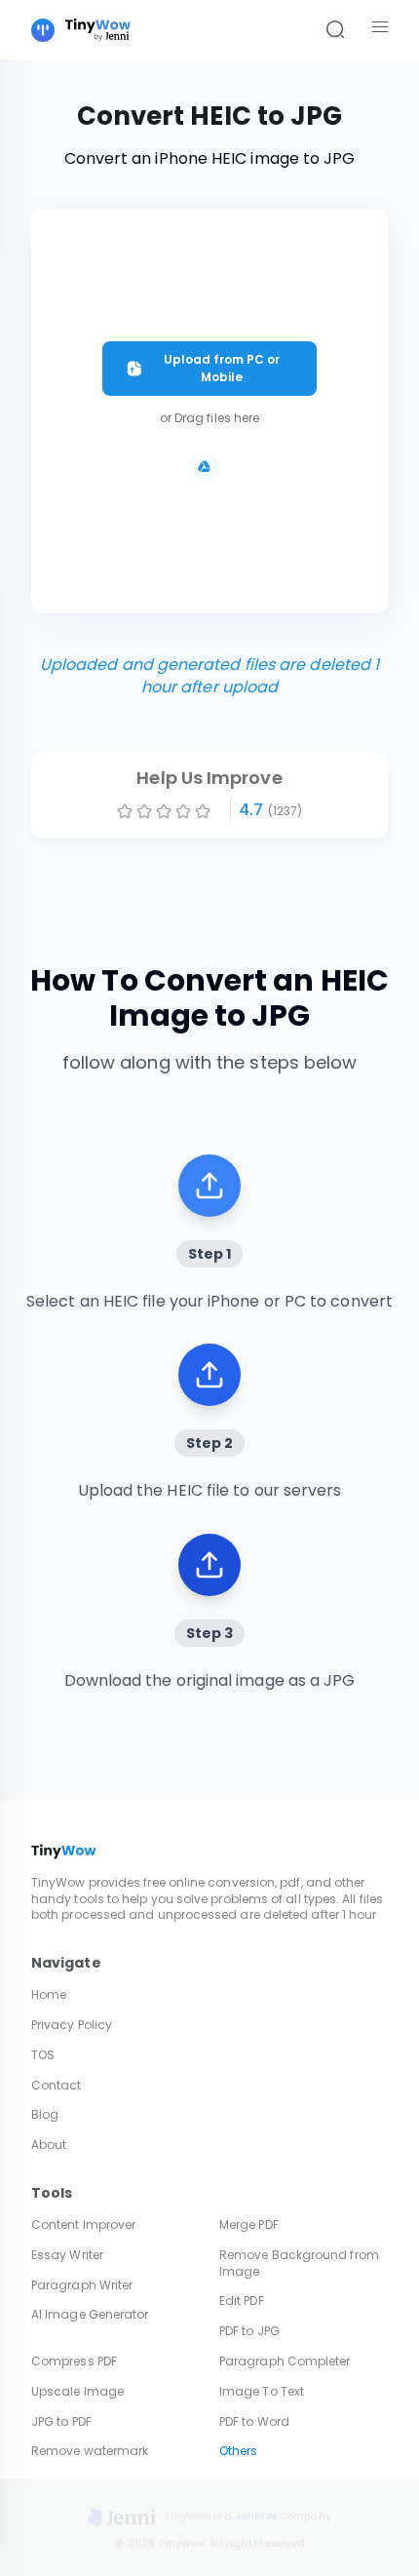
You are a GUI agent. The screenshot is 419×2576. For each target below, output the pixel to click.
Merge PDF (249, 2225)
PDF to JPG (249, 2331)
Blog (45, 2114)
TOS (43, 2055)
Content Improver (83, 2225)
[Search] (335, 30)
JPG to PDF (61, 2421)
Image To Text (262, 2391)
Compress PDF (74, 2361)
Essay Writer (67, 2255)
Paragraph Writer (82, 2285)
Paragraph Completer (285, 2361)
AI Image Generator (90, 2314)
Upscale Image (77, 2391)
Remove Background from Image (299, 2263)
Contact (57, 2085)
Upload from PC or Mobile (222, 368)
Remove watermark (90, 2451)
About (49, 2145)
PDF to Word (254, 2421)
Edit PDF (242, 2301)
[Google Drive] (205, 467)
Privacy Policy (72, 2025)
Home (49, 1994)
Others (238, 2451)
